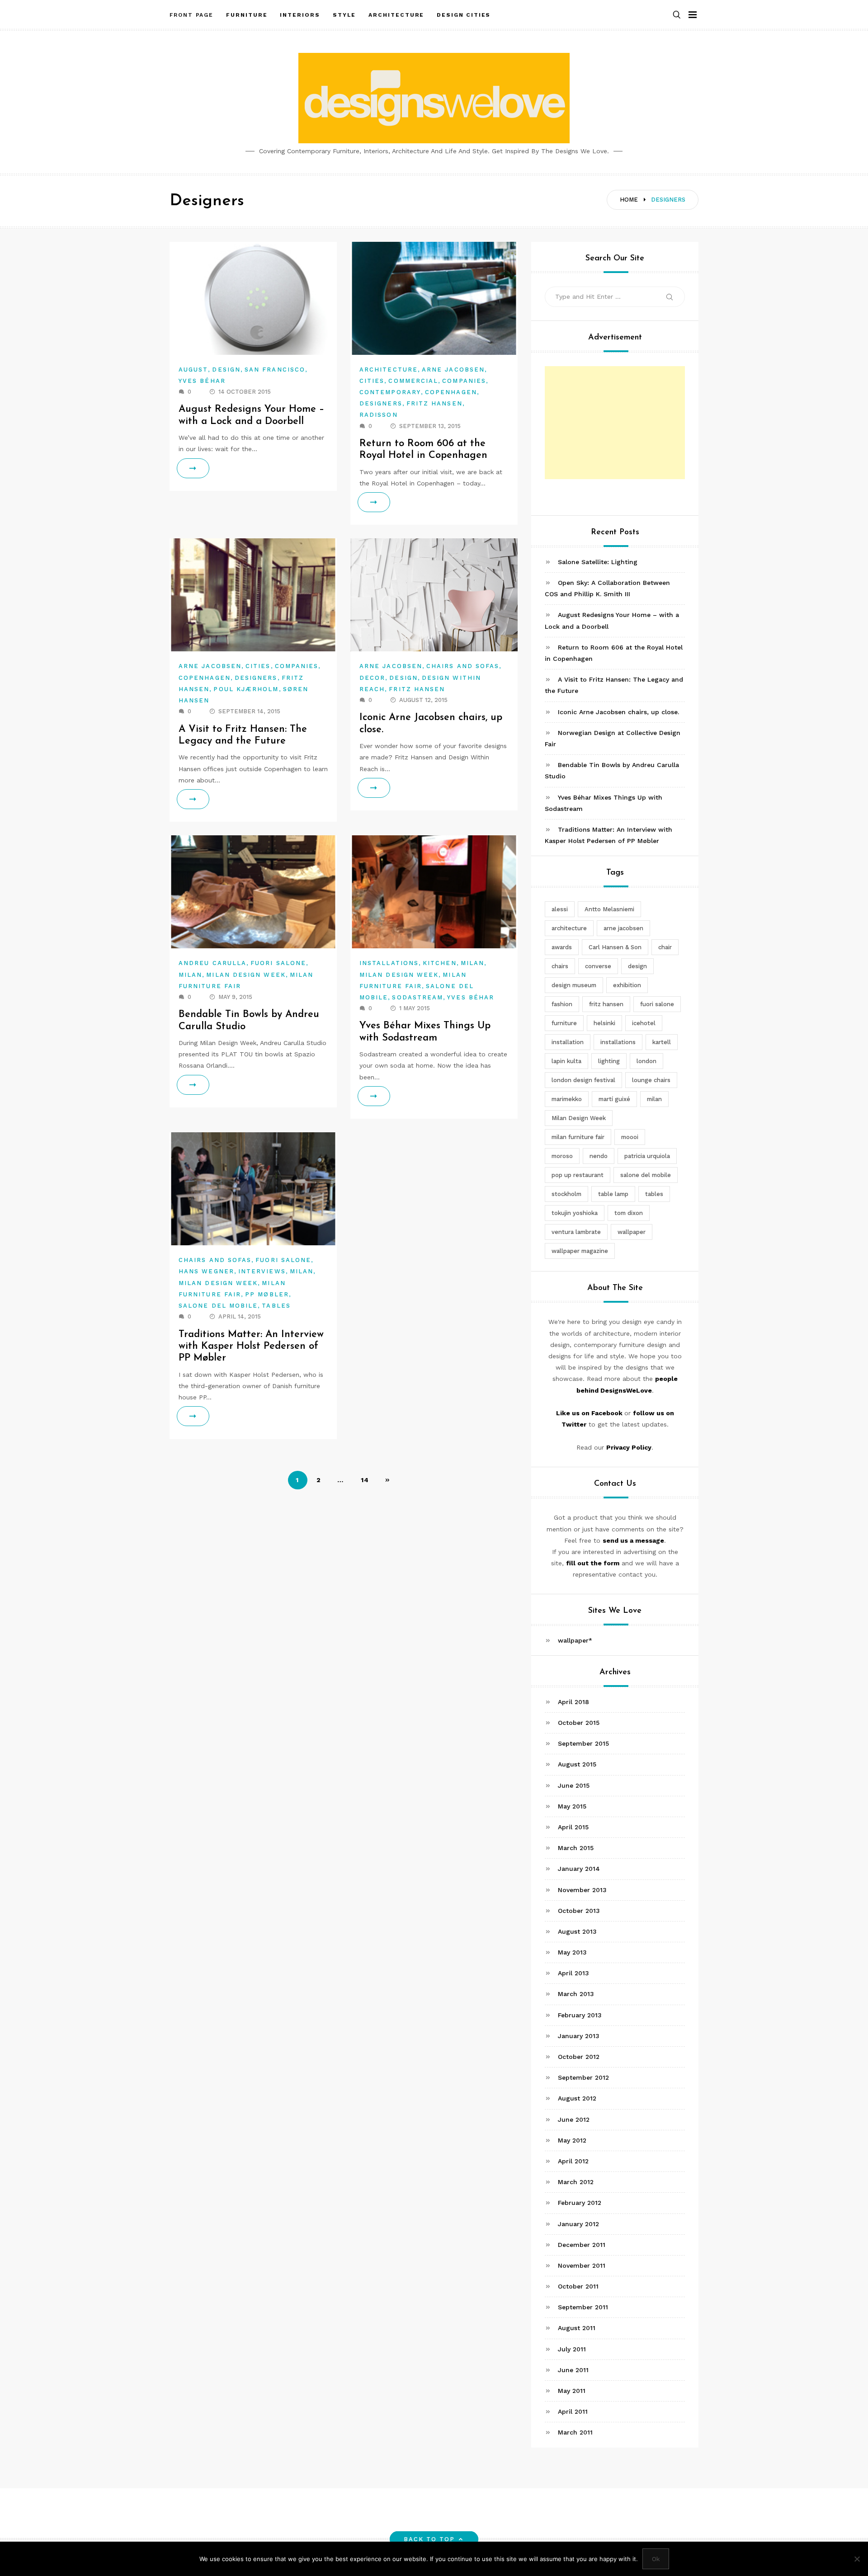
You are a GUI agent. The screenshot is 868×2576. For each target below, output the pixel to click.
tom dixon (629, 1213)
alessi (560, 909)
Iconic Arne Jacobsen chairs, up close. (618, 712)
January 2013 (579, 2036)
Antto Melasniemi (609, 909)
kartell (662, 1042)
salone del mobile (646, 1175)
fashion (562, 1004)
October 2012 (579, 2057)
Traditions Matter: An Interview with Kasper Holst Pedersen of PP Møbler (251, 1347)
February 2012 (580, 2203)
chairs (560, 966)
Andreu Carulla (212, 963)
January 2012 (578, 2224)
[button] (677, 15)
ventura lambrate (576, 1232)
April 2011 (573, 2411)
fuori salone (657, 1004)
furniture (564, 1023)
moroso (562, 1156)
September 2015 (583, 1743)
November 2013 (582, 1890)
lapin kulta (566, 1061)
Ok (656, 2559)
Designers (381, 403)
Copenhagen (451, 392)
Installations (389, 963)
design (637, 966)
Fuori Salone (278, 963)
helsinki (604, 1023)
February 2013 (580, 2015)
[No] (857, 2559)
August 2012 (577, 2098)
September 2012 (583, 2077)
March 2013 (576, 1994)
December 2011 (582, 2245)
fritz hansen (606, 1004)
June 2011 (573, 2370)
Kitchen (440, 963)
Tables (276, 1306)
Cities (372, 381)
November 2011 (582, 2265)
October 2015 (579, 1723)
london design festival (583, 1080)
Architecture (389, 370)
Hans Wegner (206, 1271)
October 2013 (579, 1911)
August (193, 370)
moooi (630, 1137)
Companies (464, 381)
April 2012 (573, 2161)
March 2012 (576, 2182)
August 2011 (577, 2328)
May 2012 (572, 2140)
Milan (190, 975)
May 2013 (572, 1952)
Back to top (429, 2539)
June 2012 (574, 2119)
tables (654, 1194)
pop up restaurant (578, 1175)
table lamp (613, 1194)
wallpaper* (575, 1640)
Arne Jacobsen (453, 370)
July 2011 (572, 2349)
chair (665, 947)
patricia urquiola (647, 1156)
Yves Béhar (202, 381)
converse (598, 966)
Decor (372, 678)
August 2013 (577, 1931)
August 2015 (577, 1764)
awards (562, 947)
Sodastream (417, 997)
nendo (599, 1156)
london (646, 1061)
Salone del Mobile (218, 1306)
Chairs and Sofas (463, 666)
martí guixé (614, 1099)
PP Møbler (267, 1294)
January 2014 (579, 1869)
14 (365, 1480)
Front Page (191, 15)
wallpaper (632, 1232)
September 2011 (583, 2307)
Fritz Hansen (434, 403)
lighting (609, 1061)
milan (654, 1099)
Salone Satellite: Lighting (598, 562)
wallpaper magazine (580, 1251)
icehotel (644, 1023)
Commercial (413, 381)
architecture (569, 928)
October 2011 (578, 2286)
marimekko (567, 1099)
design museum (574, 985)
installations (618, 1042)
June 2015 (574, 1785)
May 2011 (572, 2391)
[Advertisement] (615, 423)
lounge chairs (651, 1080)
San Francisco (275, 370)
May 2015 (572, 1806)
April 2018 (573, 1702)
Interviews (262, 1271)
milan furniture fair (578, 1137)
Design (226, 370)
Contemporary (390, 392)
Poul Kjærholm (246, 689)
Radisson (379, 415)
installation (568, 1042)
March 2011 (575, 2432)
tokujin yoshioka (575, 1213)
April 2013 (573, 1973)
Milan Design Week (246, 975)
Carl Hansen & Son (615, 947)
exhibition (627, 985)
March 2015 (576, 1848)
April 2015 (573, 1827)
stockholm (566, 1194)
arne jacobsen (623, 928)
